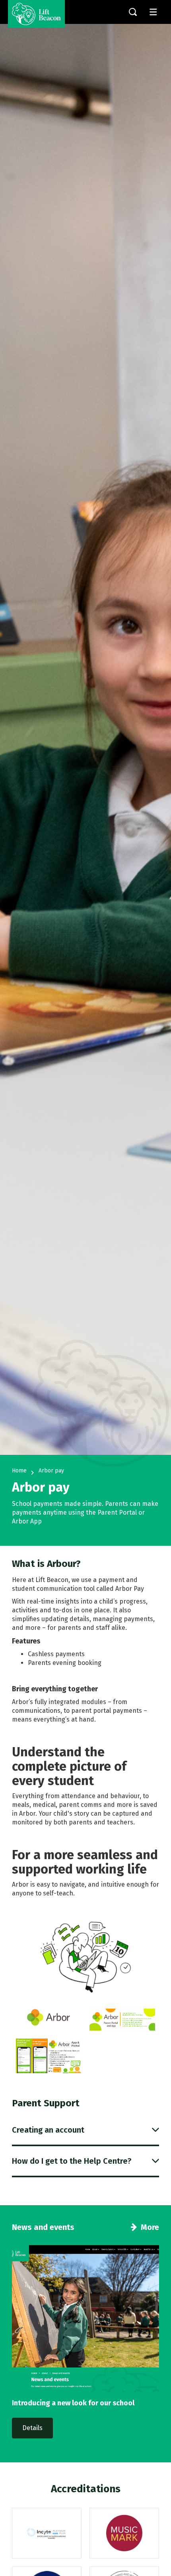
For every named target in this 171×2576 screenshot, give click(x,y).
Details (32, 2428)
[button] (85, 2130)
